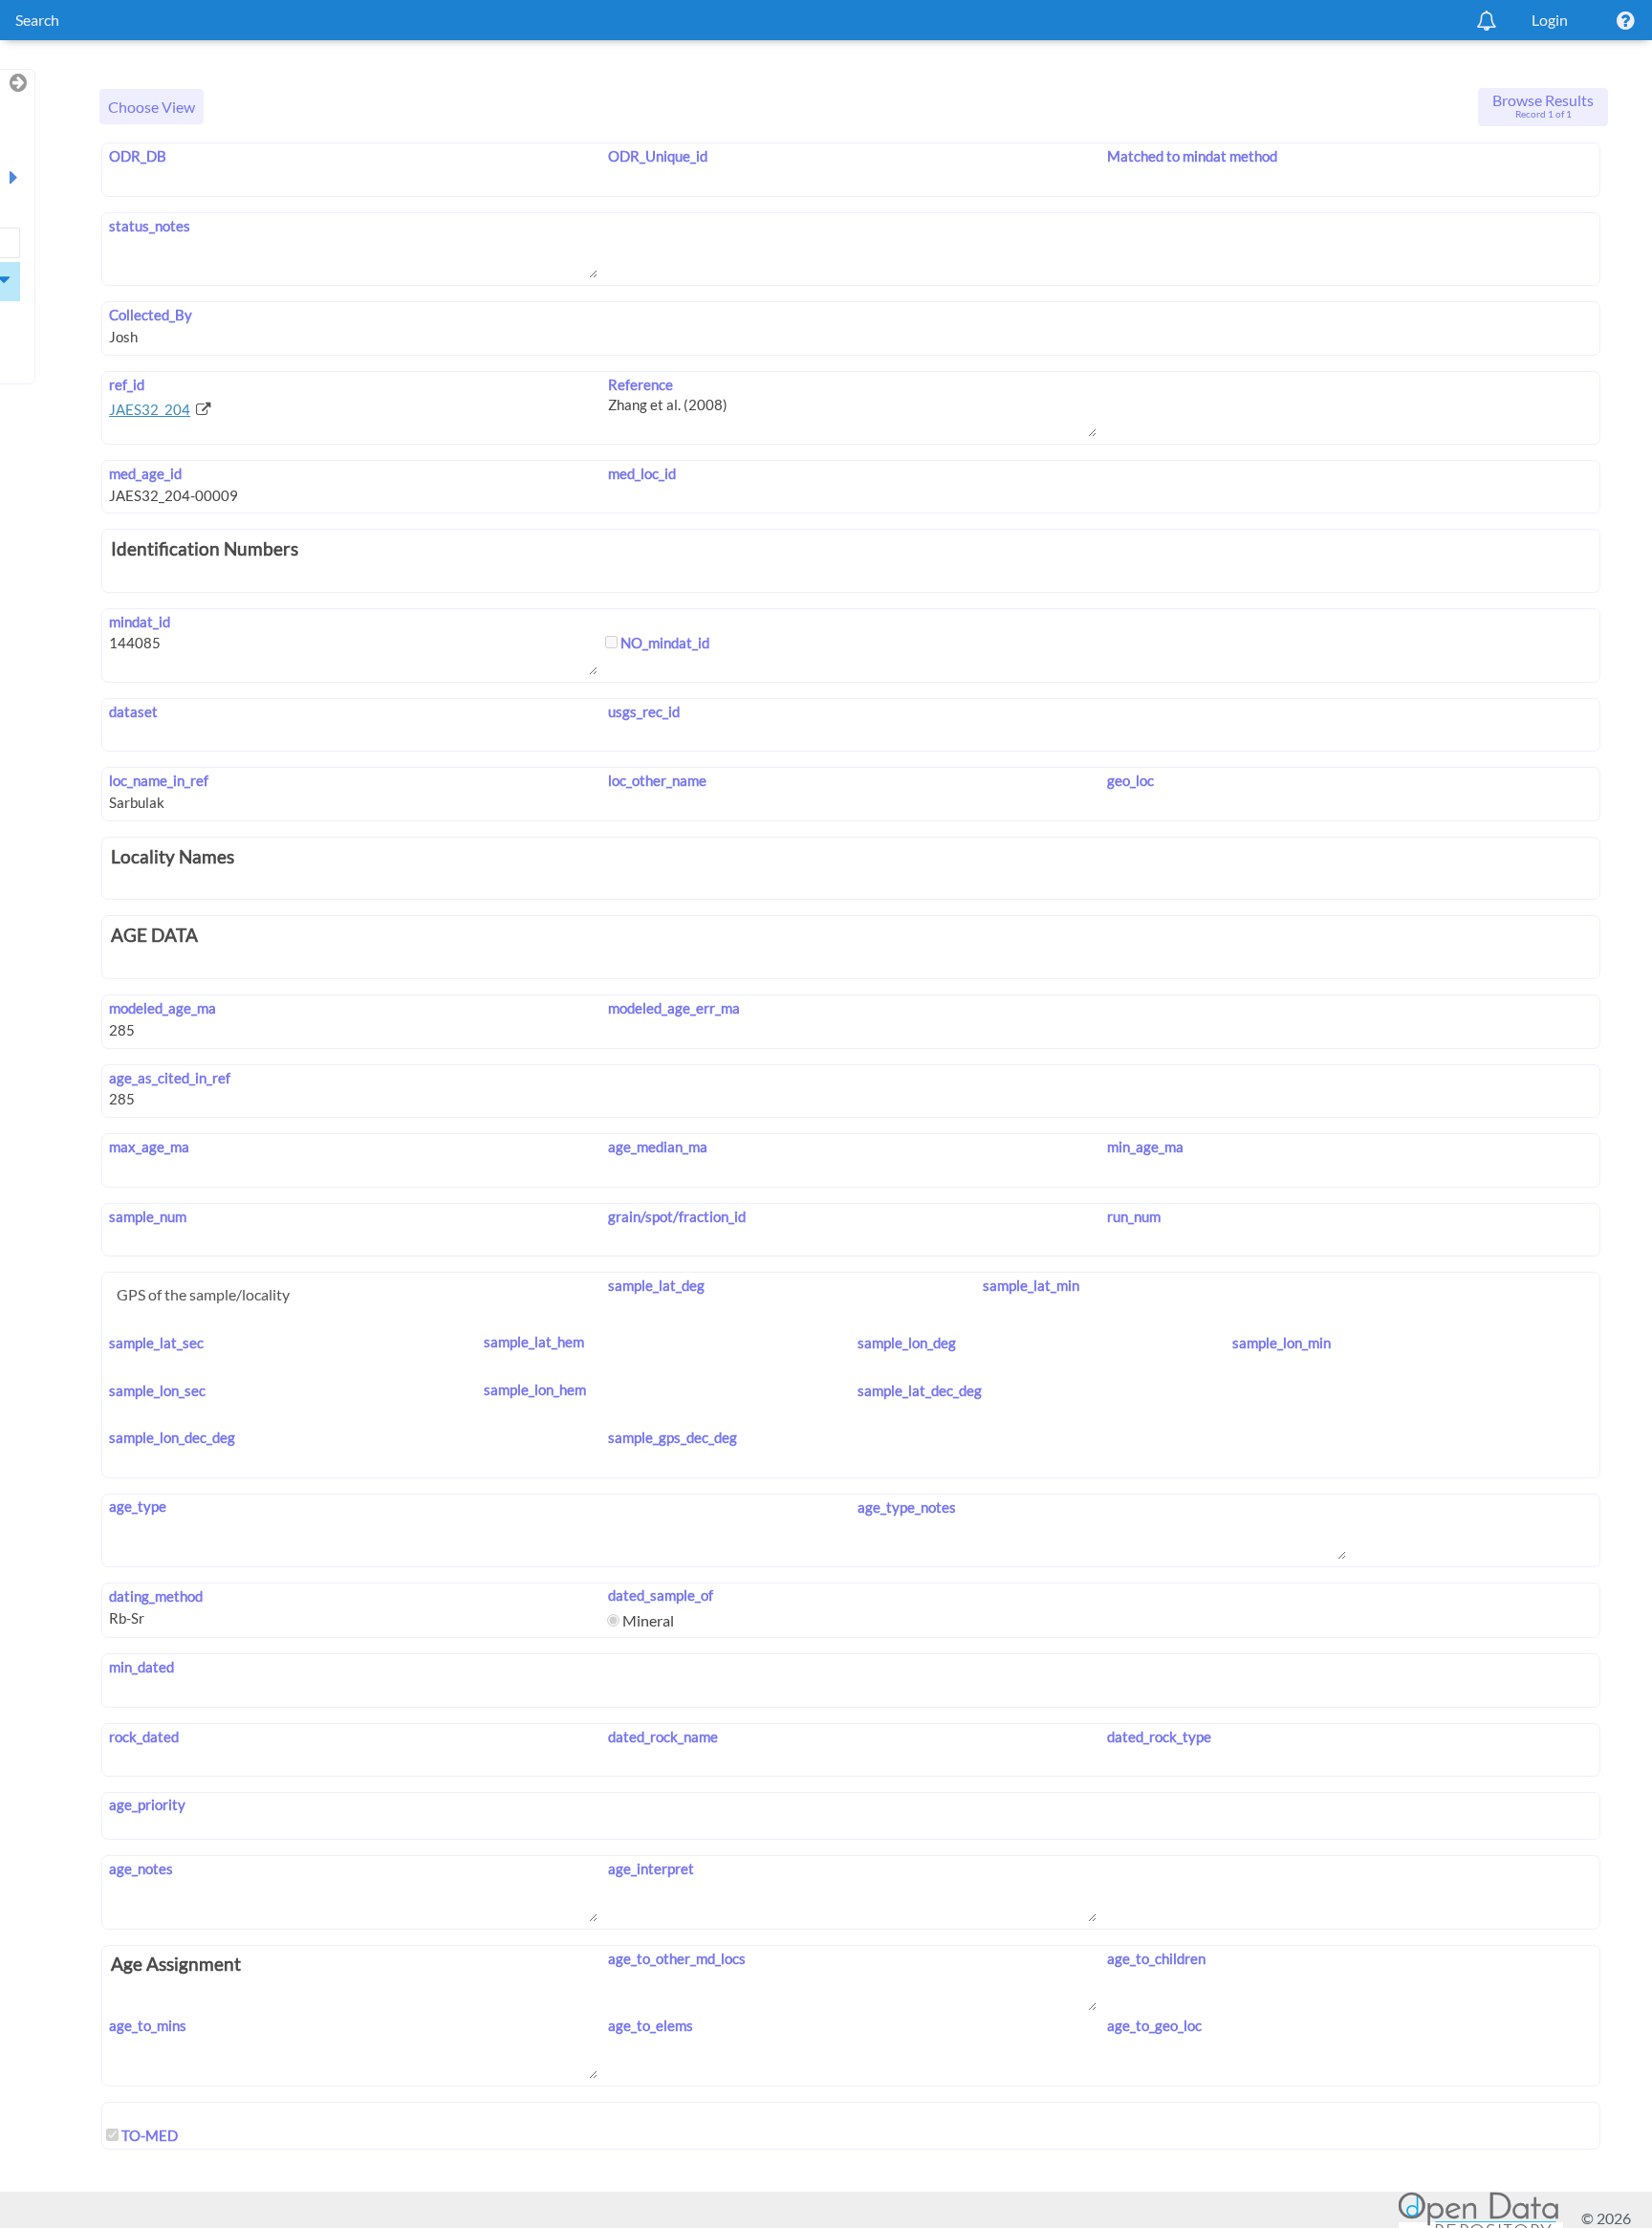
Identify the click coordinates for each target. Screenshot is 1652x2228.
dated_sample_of (661, 1595)
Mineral (647, 1620)
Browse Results (1543, 105)
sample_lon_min (1282, 1343)
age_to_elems (651, 2025)
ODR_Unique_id (658, 156)
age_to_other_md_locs (677, 1958)
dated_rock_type (1159, 1737)
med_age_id (145, 473)
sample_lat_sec (156, 1343)
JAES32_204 (150, 409)
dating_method (156, 1596)
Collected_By (151, 315)
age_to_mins (148, 2025)
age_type (138, 1506)
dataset (133, 711)
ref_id (127, 384)
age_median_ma (658, 1147)
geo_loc (1130, 780)
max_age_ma (149, 1147)
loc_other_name (657, 780)
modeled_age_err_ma (674, 1008)
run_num (1134, 1216)
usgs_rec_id (644, 711)
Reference (641, 384)
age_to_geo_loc (1154, 2025)
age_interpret (651, 1868)
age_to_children (1156, 1958)
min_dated (141, 1667)
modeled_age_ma (163, 1008)
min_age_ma (1145, 1147)
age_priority (147, 1804)
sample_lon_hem (535, 1389)
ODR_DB (138, 156)
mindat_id (140, 622)
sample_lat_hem (534, 1342)
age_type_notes (907, 1507)
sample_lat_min (1031, 1285)
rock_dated (144, 1737)
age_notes (141, 1868)
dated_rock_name (663, 1737)
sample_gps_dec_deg (673, 1437)
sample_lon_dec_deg (172, 1437)
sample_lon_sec (157, 1390)
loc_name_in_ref (159, 780)
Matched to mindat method (1192, 156)
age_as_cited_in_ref (170, 1078)
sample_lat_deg (656, 1285)
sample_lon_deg (907, 1343)
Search (37, 20)
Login (1550, 20)
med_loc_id (642, 473)
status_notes (150, 226)
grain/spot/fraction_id (677, 1216)
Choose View (152, 107)
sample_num (148, 1216)
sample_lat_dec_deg (920, 1390)
